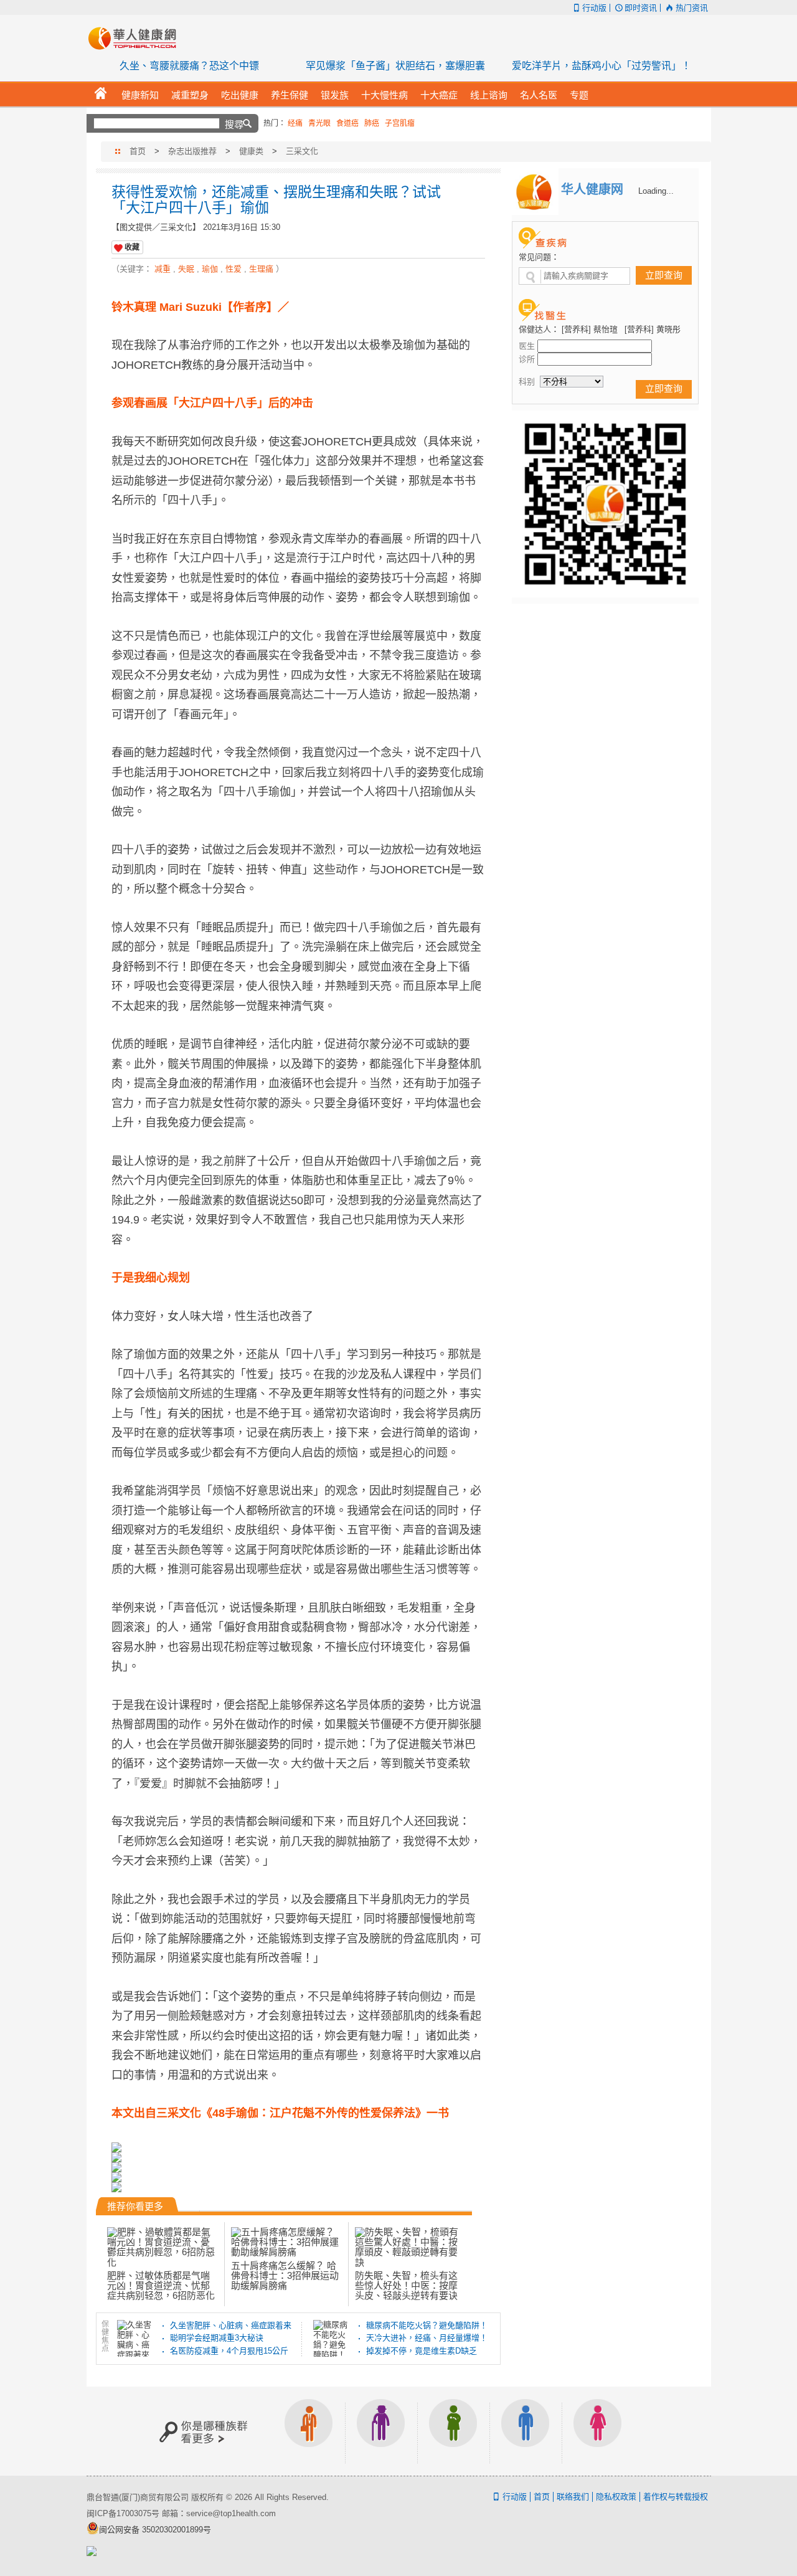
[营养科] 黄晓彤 (653, 329)
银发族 (381, 2431)
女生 (598, 2431)
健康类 (251, 151)
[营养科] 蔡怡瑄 (590, 329)
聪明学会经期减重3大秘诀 (217, 2338)
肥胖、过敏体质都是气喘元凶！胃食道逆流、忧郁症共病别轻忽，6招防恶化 (161, 2286)
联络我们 (573, 2497)
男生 (526, 2431)
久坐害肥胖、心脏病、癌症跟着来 (231, 2325)
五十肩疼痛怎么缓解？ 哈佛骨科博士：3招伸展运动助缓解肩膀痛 (285, 2275)
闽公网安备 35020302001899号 (155, 2530)
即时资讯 (641, 8)
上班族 (309, 2431)
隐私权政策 (616, 2497)
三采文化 (302, 151)
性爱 (233, 269)
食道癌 (347, 123)
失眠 (186, 269)
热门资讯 (691, 8)
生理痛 (261, 269)
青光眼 (319, 123)
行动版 (594, 8)
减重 (163, 269)
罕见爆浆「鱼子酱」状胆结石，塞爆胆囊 (395, 66)
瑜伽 (210, 269)
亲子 (453, 2431)
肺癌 (372, 123)
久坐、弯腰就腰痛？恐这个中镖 (189, 66)
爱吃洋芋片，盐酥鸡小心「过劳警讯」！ (601, 66)
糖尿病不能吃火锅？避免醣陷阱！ (427, 2325)
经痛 (295, 123)
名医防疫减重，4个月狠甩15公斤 (229, 2351)
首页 (138, 151)
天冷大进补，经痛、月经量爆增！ (427, 2338)
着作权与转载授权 (676, 2497)
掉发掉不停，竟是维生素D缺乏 (422, 2351)
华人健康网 (136, 38)
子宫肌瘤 (400, 123)
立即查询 (664, 275)
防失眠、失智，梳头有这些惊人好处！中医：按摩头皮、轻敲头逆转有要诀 (406, 2286)
